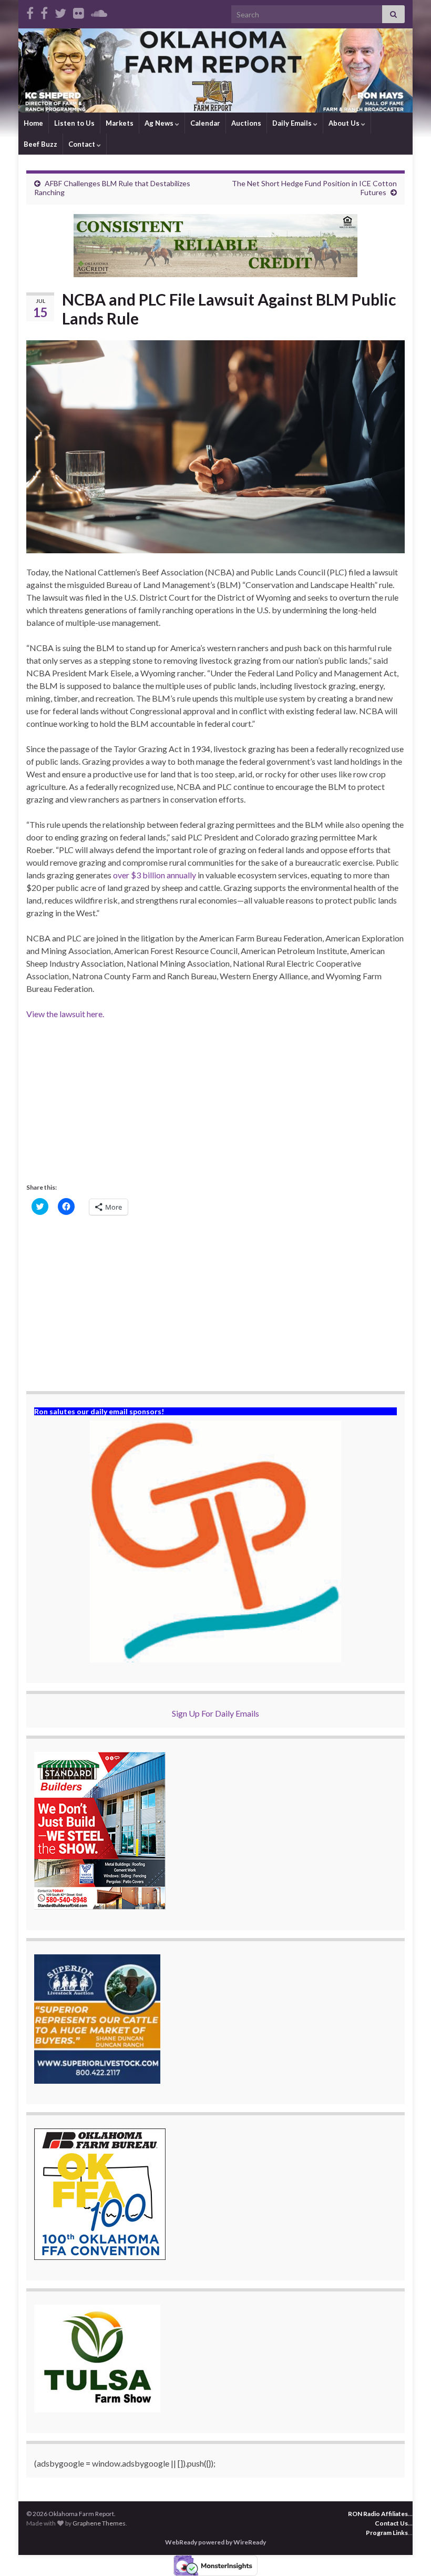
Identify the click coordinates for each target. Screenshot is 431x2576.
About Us (345, 123)
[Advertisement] (215, 1107)
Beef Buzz (40, 144)
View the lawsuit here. (65, 1014)
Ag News (160, 123)
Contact (83, 144)
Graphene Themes (99, 2523)
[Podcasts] (99, 11)
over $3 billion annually (155, 875)
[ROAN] (30, 11)
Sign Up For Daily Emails (215, 1713)
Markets (120, 123)
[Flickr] (79, 11)
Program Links (387, 2533)
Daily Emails (293, 123)
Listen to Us (74, 123)
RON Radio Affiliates (378, 2514)
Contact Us (391, 2523)
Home (33, 123)
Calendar (205, 123)
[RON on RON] (60, 11)
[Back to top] (407, 2552)
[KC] (44, 11)
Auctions (246, 123)
